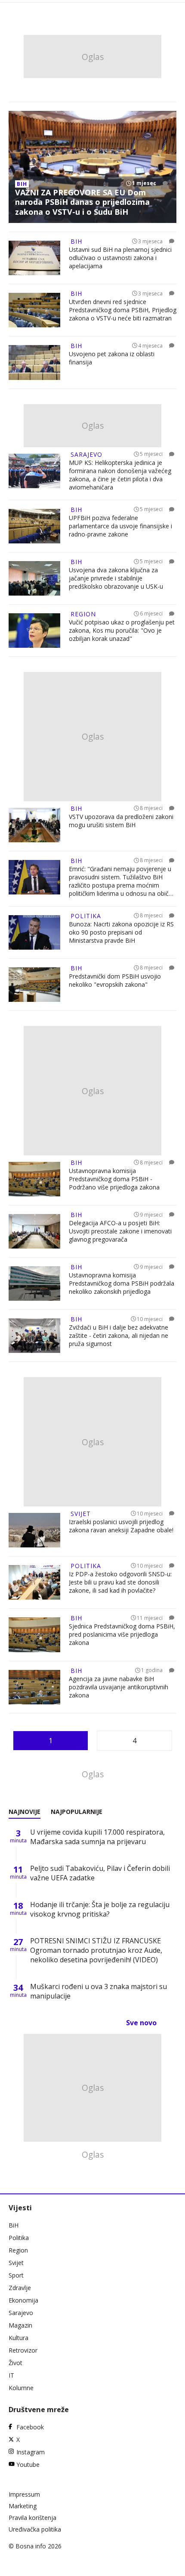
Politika (19, 2238)
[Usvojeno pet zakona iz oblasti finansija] (34, 362)
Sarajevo (21, 2313)
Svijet (16, 2263)
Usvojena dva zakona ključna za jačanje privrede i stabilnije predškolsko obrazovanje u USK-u (116, 578)
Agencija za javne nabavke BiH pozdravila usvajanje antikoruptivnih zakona (119, 1687)
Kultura (18, 2338)
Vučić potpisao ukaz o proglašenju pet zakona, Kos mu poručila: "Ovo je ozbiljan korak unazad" (122, 630)
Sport (16, 2275)
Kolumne (21, 2388)
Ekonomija (23, 2300)
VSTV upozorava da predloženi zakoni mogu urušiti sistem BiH (121, 821)
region (83, 614)
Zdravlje (20, 2288)
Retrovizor (23, 2350)
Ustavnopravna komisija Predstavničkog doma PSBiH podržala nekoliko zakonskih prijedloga (122, 1283)
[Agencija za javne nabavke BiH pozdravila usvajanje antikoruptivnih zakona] (34, 1687)
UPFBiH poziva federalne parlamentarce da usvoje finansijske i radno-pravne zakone (120, 526)
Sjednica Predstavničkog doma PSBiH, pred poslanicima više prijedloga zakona (122, 1634)
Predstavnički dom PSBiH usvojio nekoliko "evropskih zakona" (115, 980)
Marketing (23, 2506)
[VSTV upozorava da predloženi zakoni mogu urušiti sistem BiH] (34, 825)
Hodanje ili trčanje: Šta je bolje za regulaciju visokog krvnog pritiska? (100, 1909)
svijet (81, 1514)
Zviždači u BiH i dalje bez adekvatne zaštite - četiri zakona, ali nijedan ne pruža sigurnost (119, 1335)
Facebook (30, 2427)
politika (86, 916)
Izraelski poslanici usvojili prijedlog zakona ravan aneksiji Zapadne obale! (121, 1526)
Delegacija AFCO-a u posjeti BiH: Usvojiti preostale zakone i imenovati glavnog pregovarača (120, 1231)
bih (22, 184)
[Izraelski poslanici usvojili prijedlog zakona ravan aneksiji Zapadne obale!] (34, 1530)
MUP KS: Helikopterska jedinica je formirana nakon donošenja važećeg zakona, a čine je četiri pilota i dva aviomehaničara (120, 475)
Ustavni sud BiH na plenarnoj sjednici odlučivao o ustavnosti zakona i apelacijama (120, 258)
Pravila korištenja (32, 2518)
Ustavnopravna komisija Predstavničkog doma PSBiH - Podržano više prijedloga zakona (114, 1179)
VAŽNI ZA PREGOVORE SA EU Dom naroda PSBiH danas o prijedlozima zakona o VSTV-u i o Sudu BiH (82, 202)
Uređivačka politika (35, 2529)
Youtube (28, 2465)
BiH (14, 2225)
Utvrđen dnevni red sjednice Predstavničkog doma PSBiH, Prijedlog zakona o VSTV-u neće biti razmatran (123, 310)
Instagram (31, 2452)
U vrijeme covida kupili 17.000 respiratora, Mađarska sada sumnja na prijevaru (97, 1837)
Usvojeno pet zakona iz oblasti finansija (112, 358)
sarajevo (86, 454)
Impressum (24, 2494)
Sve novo (141, 2023)
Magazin (20, 2325)
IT (11, 2375)
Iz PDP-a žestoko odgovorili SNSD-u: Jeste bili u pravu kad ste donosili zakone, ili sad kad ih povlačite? (120, 1582)
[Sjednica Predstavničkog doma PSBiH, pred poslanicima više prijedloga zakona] (34, 1635)
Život (15, 2363)
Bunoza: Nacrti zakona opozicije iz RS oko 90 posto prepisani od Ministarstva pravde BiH (121, 932)
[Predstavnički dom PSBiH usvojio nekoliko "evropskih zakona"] (34, 985)
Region (18, 2250)
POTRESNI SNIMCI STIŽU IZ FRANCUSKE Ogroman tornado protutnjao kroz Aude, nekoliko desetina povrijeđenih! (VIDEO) (96, 1950)
